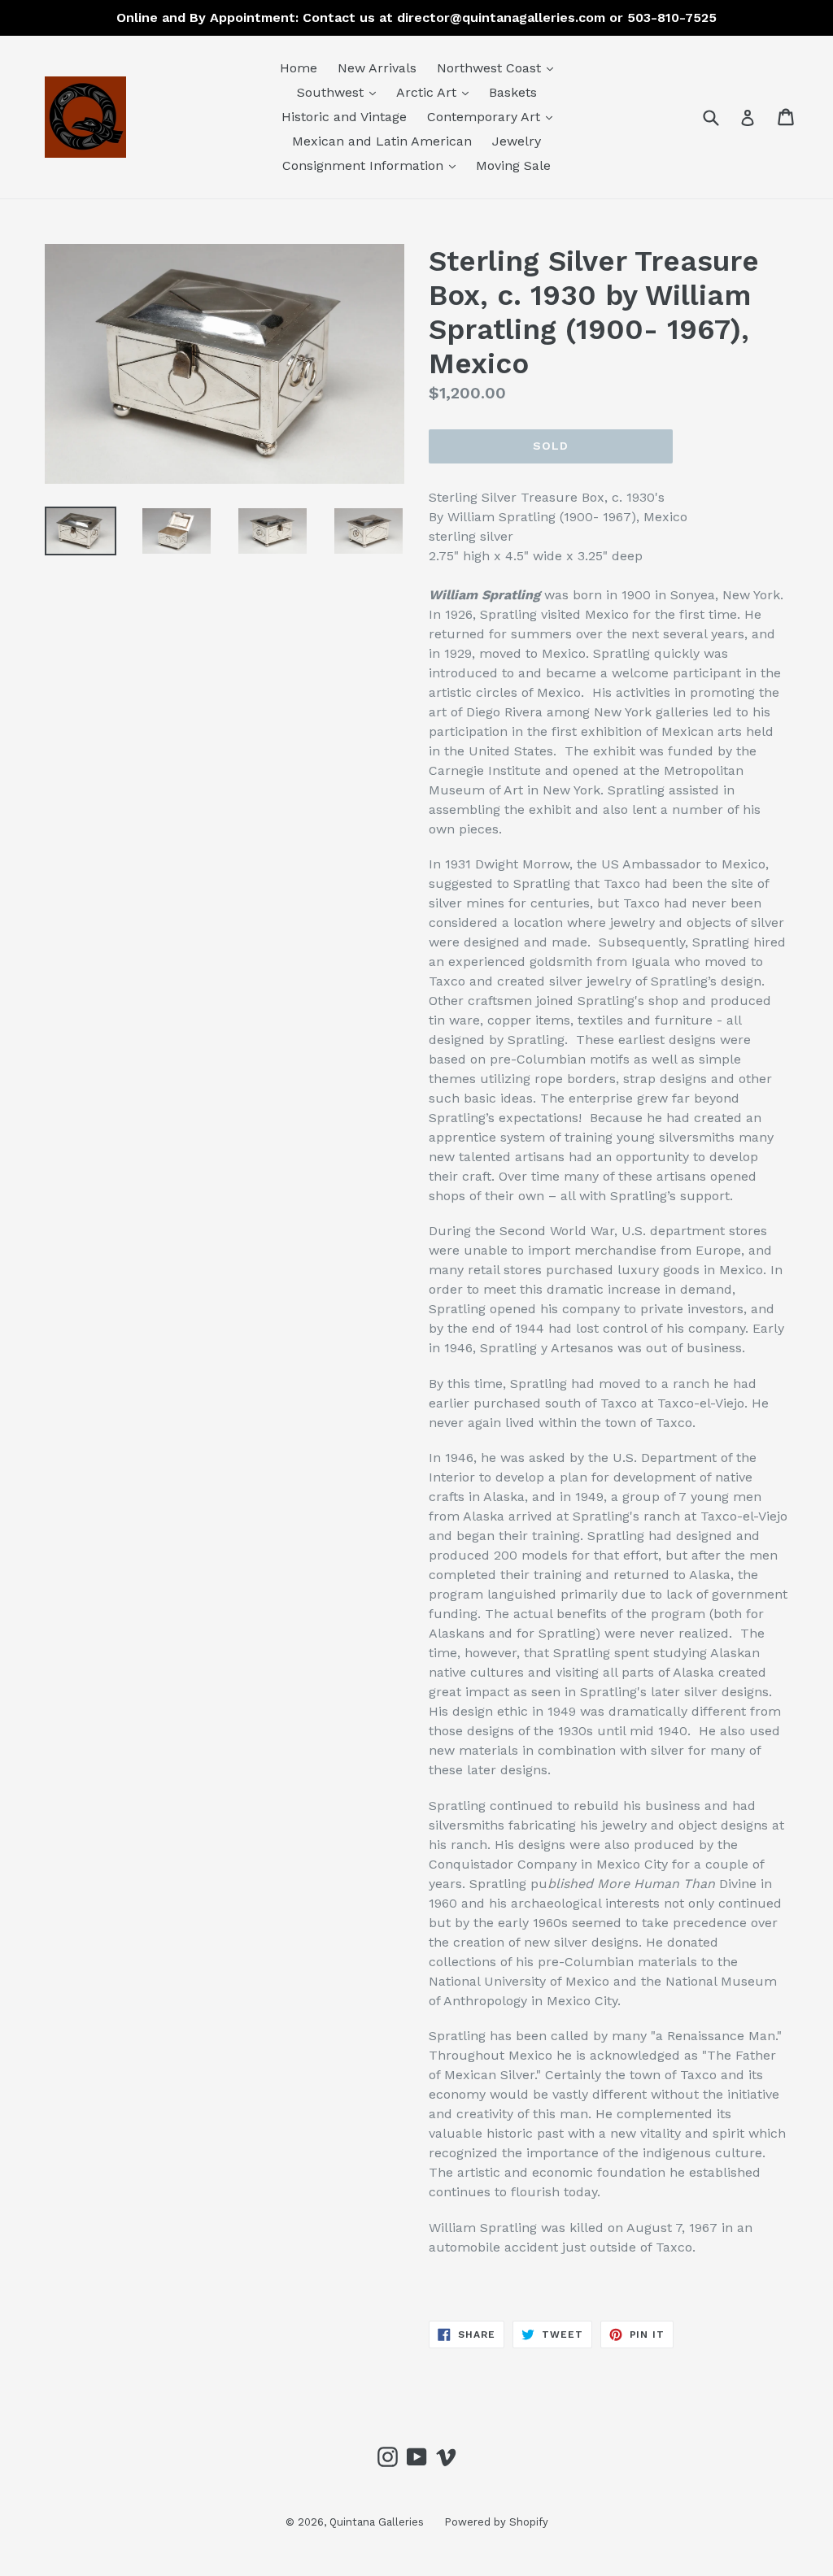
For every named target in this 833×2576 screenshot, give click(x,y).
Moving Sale (513, 165)
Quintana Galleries (377, 2522)
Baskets (513, 92)
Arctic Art (436, 92)
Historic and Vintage (344, 117)
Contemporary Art (494, 116)
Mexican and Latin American (382, 141)
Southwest (340, 92)
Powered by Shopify (496, 2522)
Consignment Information (373, 165)
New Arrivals (377, 68)
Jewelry (517, 141)
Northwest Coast (499, 67)
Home (299, 68)
